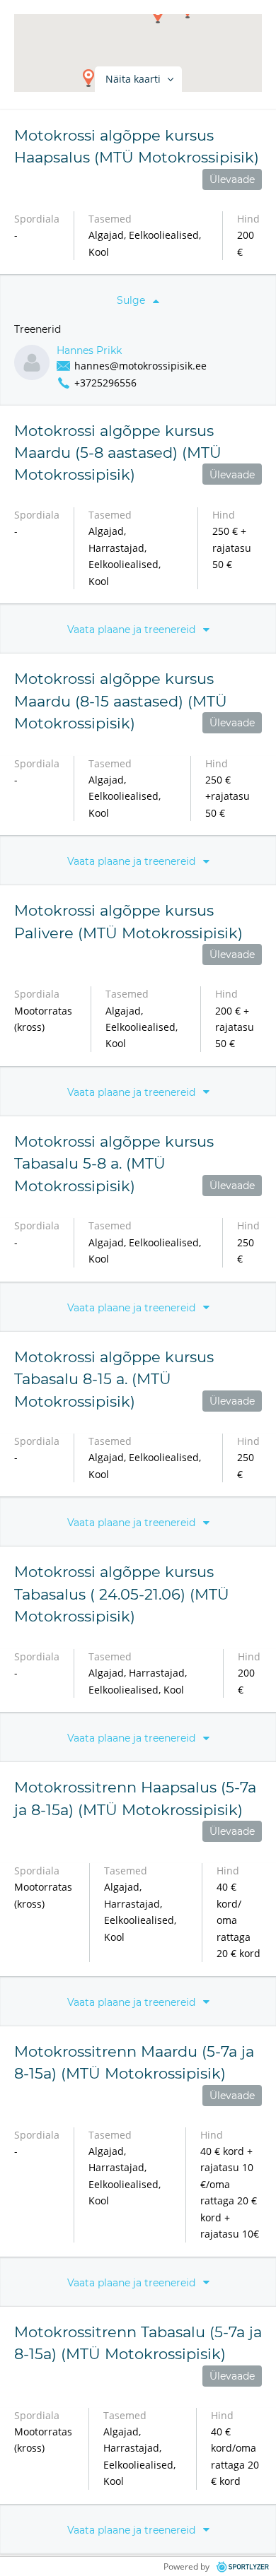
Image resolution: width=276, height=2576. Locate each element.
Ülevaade (232, 179)
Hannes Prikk (89, 351)
